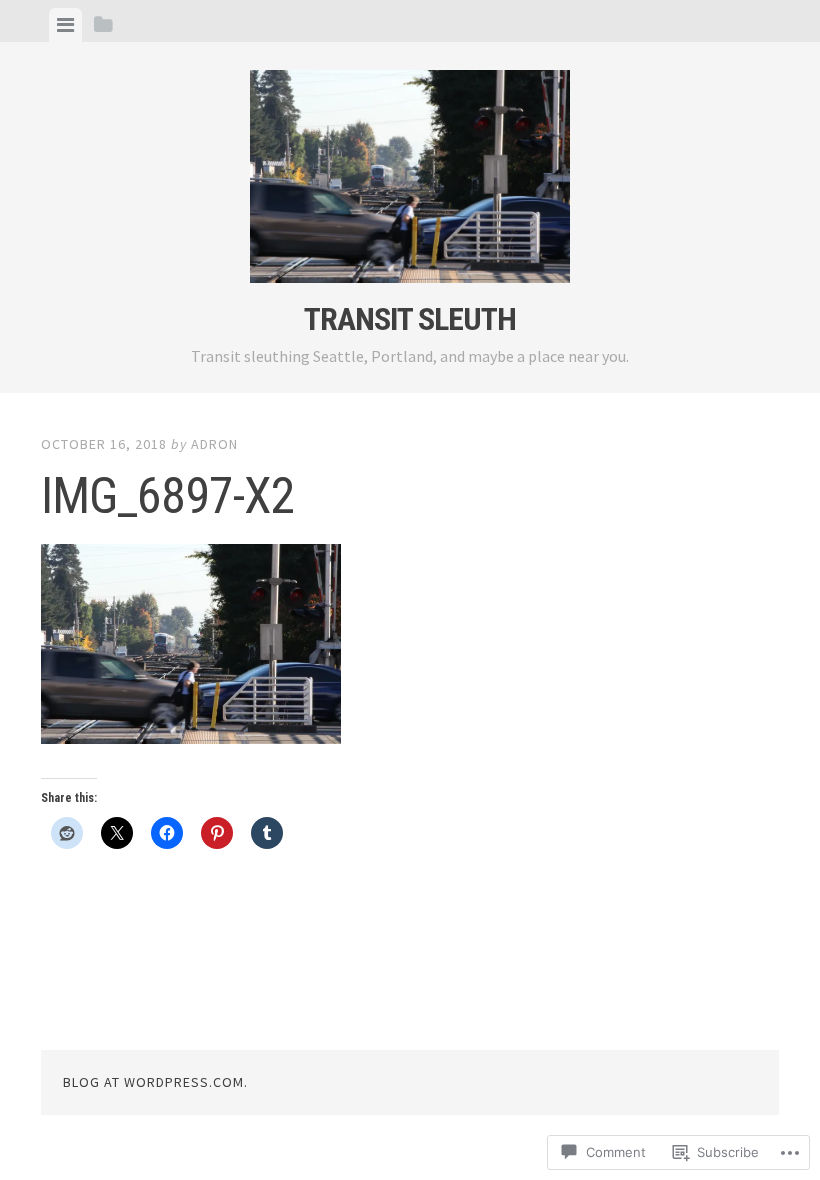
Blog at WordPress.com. (155, 1082)
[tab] (65, 25)
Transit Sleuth (410, 319)
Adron (214, 444)
